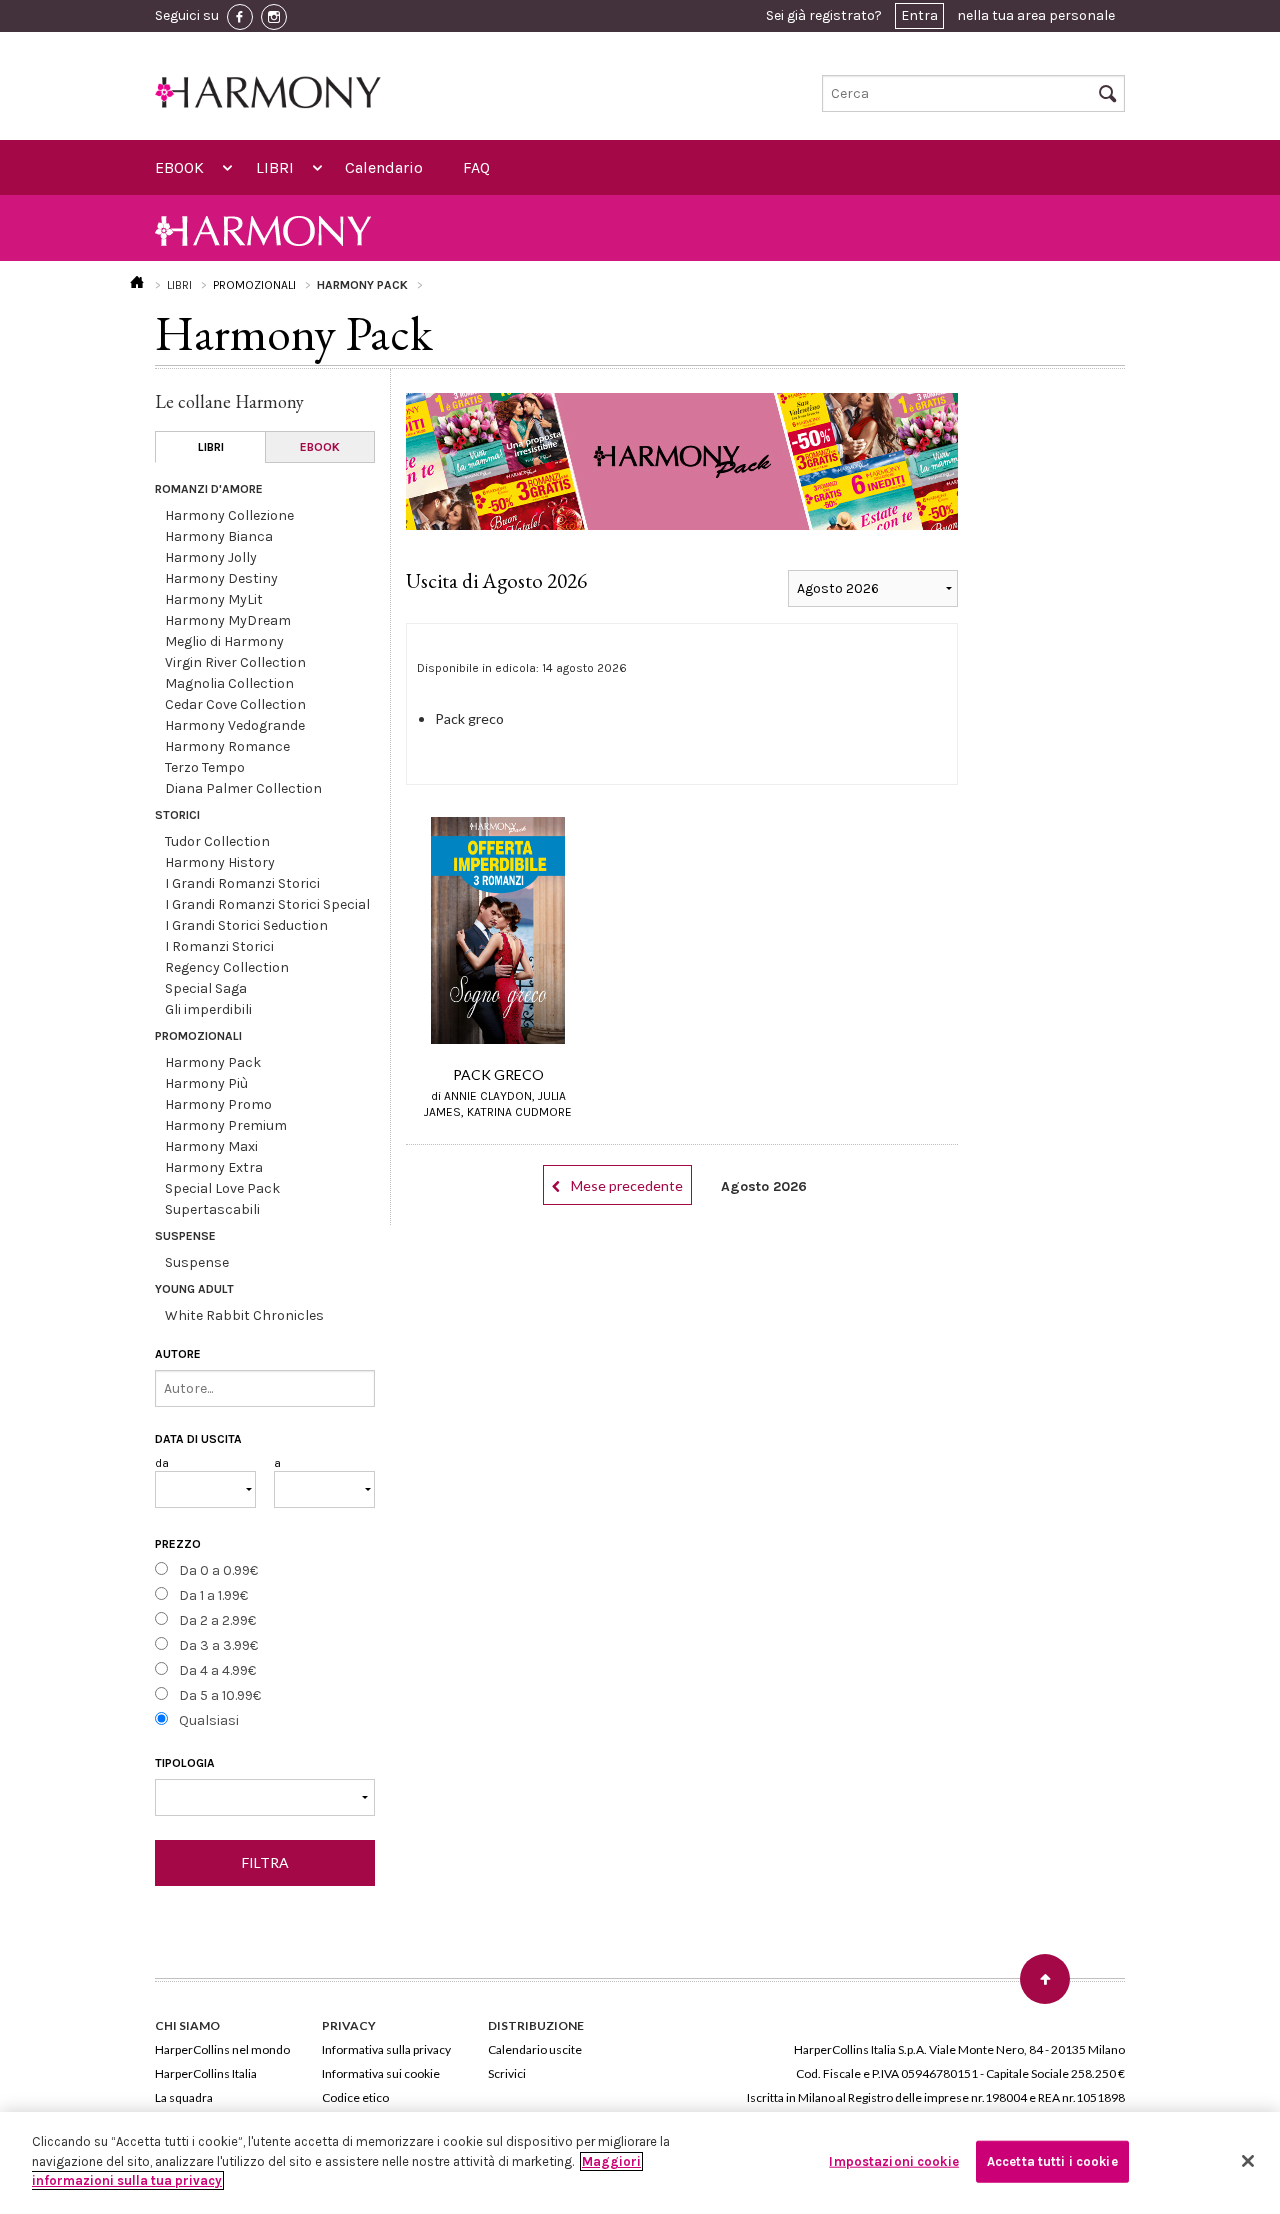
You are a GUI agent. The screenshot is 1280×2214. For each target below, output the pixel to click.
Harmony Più (206, 1083)
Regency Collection (227, 967)
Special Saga (206, 988)
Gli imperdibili (208, 1009)
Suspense (197, 1262)
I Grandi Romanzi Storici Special (267, 904)
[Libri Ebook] (265, 1797)
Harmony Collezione (229, 515)
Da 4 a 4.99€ (217, 1670)
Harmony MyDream (228, 620)
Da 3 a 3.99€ (218, 1645)
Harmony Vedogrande (235, 725)
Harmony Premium (226, 1125)
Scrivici (507, 2073)
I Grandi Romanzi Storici (242, 883)
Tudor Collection (217, 841)
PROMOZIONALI (254, 285)
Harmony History (220, 862)
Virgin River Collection (235, 662)
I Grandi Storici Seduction (246, 925)
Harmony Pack (213, 1062)
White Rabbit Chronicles (244, 1315)
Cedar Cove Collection (235, 704)
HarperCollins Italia (206, 2073)
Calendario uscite (535, 2049)
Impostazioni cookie (893, 2161)
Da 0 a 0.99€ (218, 1570)
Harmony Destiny (221, 578)
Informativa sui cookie (381, 2073)
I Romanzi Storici (219, 946)
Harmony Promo (218, 1104)
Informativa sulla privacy (386, 2049)
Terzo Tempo (205, 767)
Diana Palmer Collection (243, 788)
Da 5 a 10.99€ (220, 1695)
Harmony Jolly (211, 557)
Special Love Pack (222, 1188)
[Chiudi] (1248, 2161)
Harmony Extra (214, 1167)
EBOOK (179, 167)
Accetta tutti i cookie (1052, 2161)
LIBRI (275, 167)
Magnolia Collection (229, 683)
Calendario (384, 167)
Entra (919, 15)
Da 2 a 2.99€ (217, 1620)
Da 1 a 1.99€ (213, 1595)
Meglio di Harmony (224, 641)
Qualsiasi (209, 1720)
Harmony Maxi (211, 1146)
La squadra (184, 2097)
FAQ (476, 167)
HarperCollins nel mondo (222, 2049)
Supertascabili (212, 1209)
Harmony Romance (227, 746)
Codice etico (355, 2097)
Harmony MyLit (214, 599)
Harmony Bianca (219, 536)
